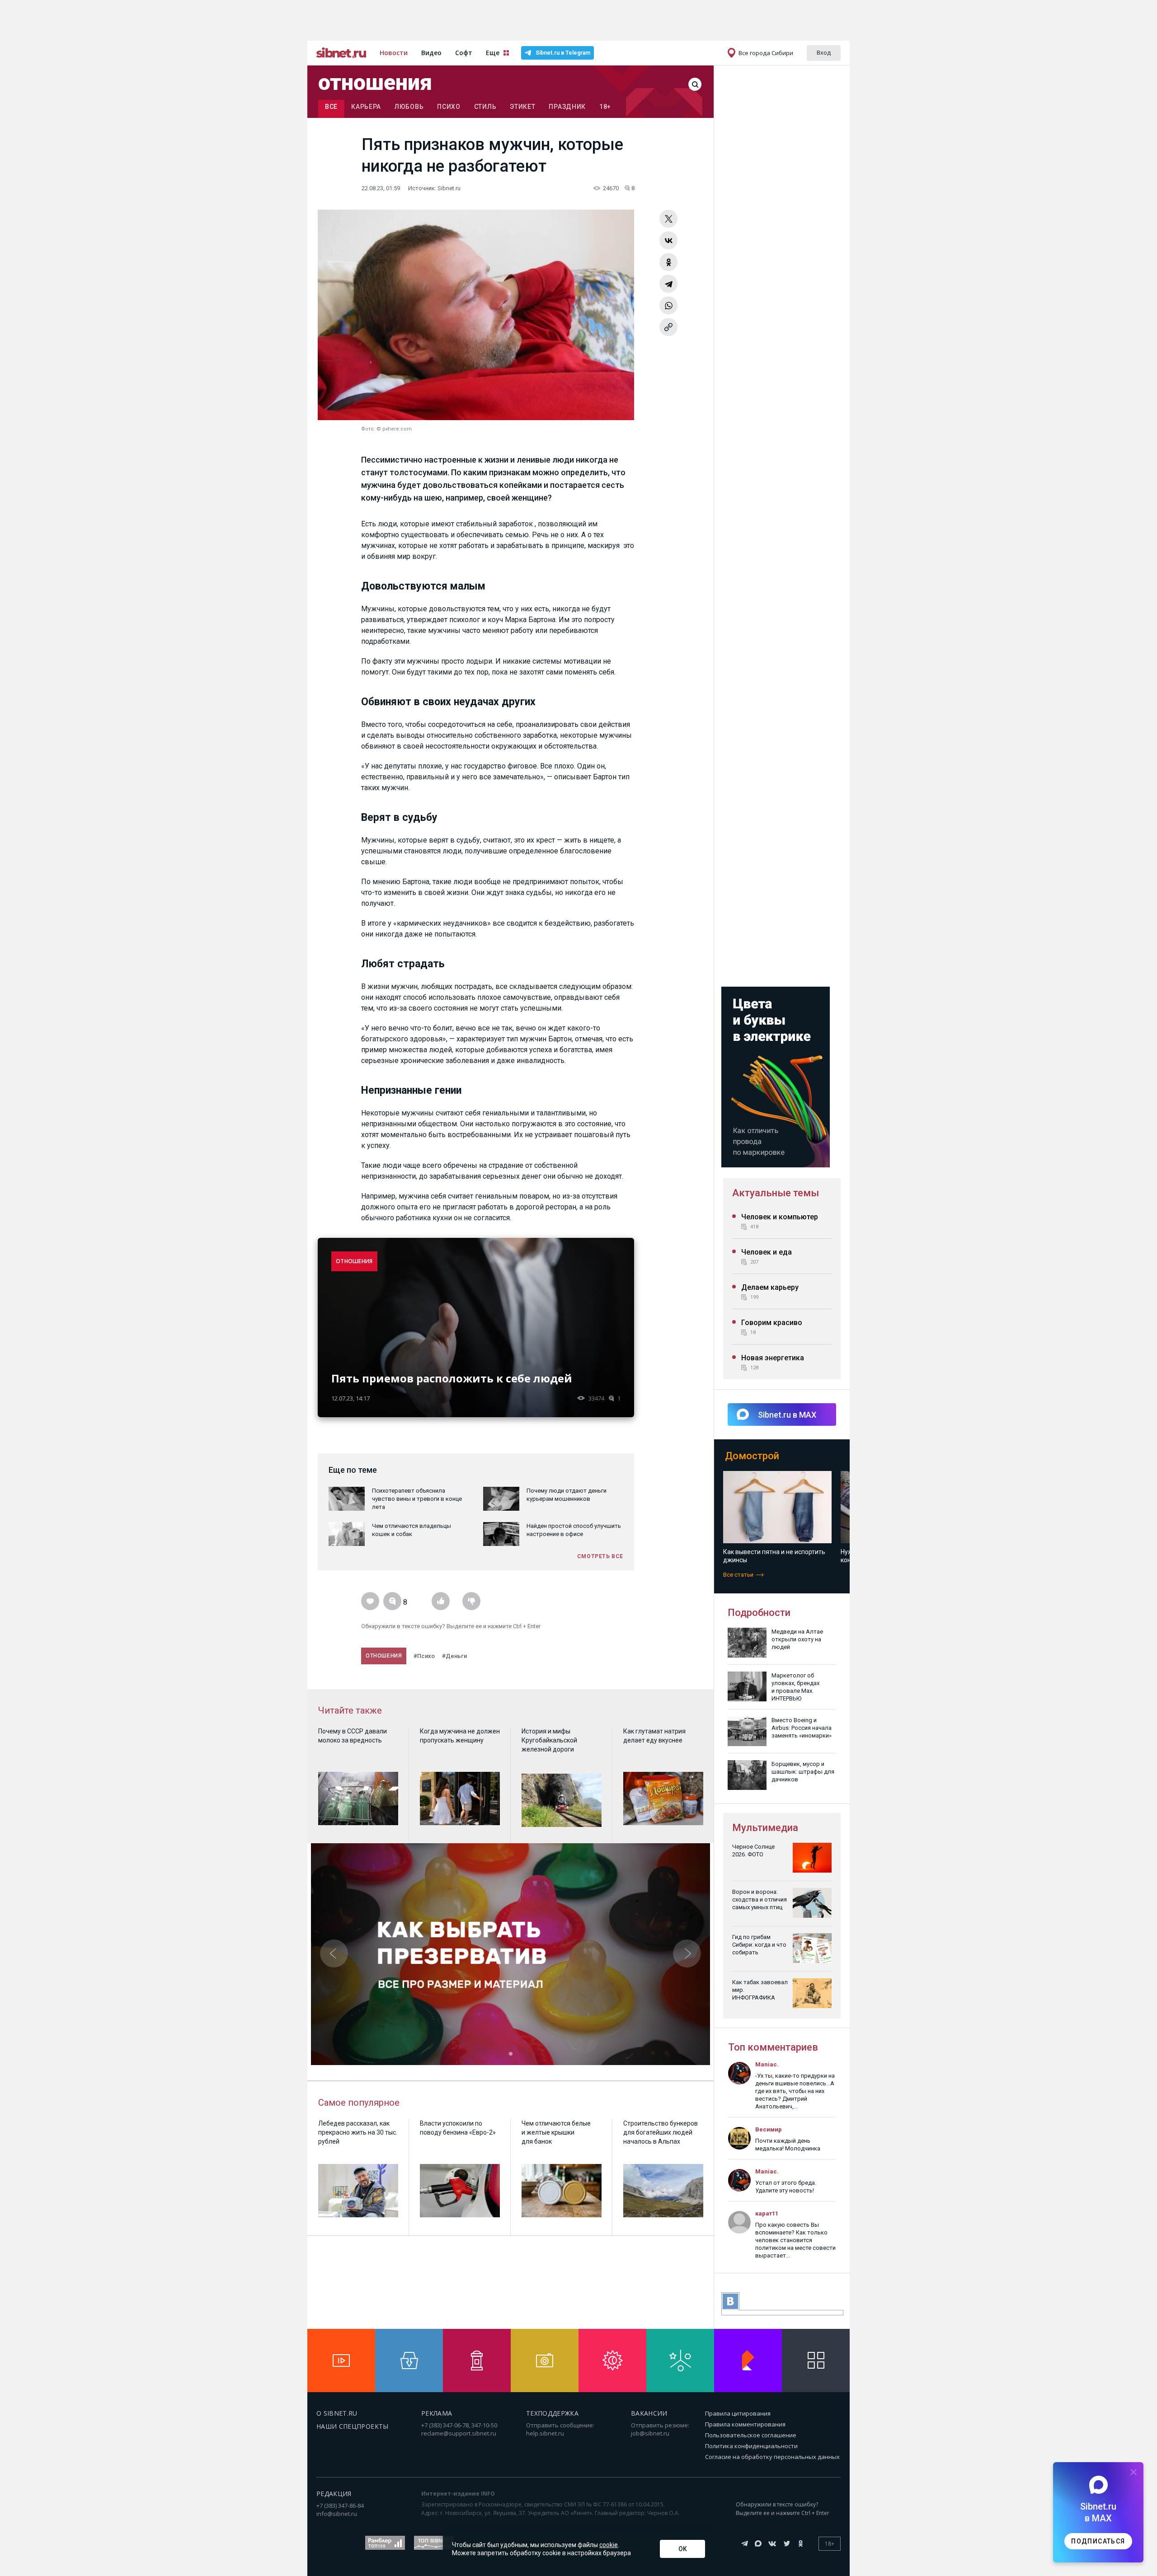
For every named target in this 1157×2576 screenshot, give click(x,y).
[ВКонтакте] (668, 240)
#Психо (424, 1656)
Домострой (752, 1456)
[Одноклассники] (668, 262)
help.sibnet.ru (545, 2433)
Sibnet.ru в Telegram (563, 53)
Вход (824, 52)
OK (683, 2549)
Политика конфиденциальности (751, 2446)
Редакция (334, 2494)
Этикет (522, 107)
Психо (449, 107)
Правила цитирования (738, 2413)
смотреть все (600, 1556)
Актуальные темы (776, 1193)
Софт (464, 53)
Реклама (437, 2413)
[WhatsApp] (668, 305)
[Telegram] (668, 284)
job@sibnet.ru (650, 2433)
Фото (367, 429)
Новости (394, 53)
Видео (431, 53)
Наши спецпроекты (353, 2426)
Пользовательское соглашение (751, 2435)
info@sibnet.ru (337, 2514)
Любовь (409, 107)
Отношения (375, 83)
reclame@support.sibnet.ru (459, 2433)
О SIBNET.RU (337, 2413)
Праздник (567, 107)
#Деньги (454, 1656)
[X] (668, 219)
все (331, 107)
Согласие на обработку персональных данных (772, 2457)
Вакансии (649, 2413)
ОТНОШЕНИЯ (354, 1261)
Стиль (485, 107)
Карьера (366, 107)
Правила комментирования (745, 2424)
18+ (605, 107)
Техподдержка (552, 2413)
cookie (609, 2545)
